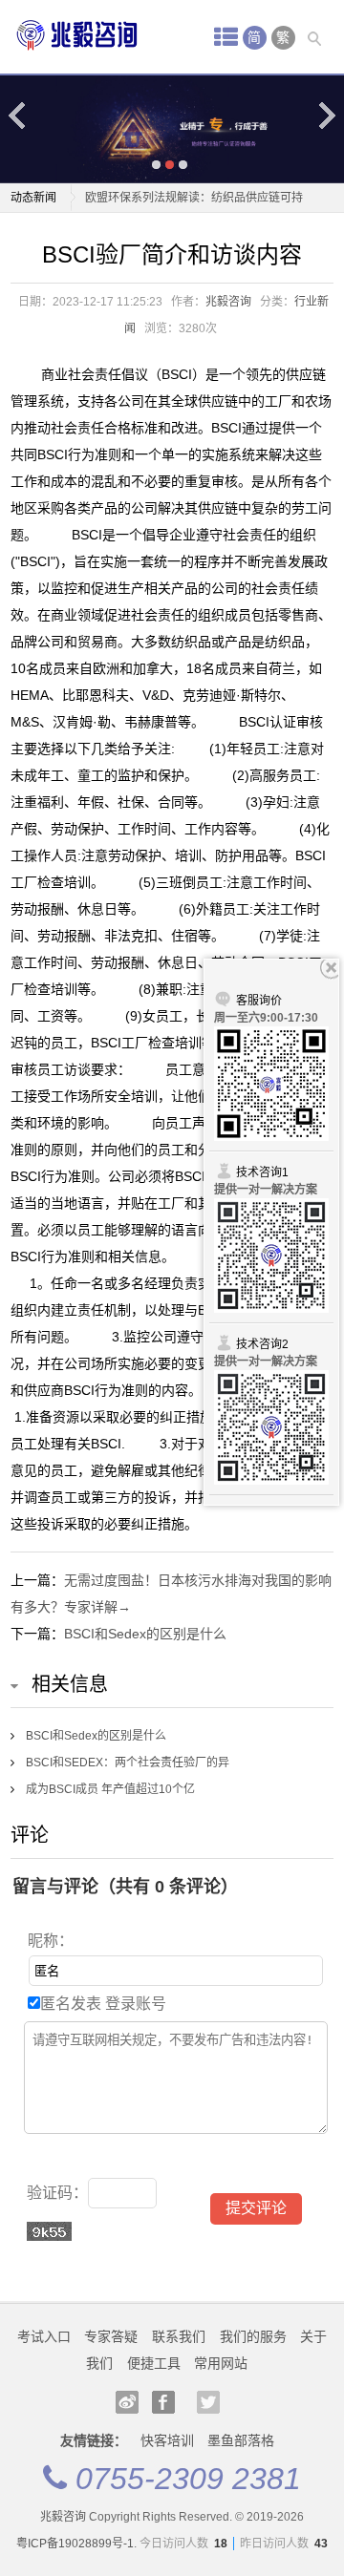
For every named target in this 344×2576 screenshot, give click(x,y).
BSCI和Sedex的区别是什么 (145, 1634)
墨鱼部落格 (241, 2440)
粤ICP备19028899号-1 (75, 2544)
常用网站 (221, 2363)
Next (326, 115)
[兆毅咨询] (77, 35)
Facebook (163, 2402)
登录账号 (136, 2004)
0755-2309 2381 (188, 2479)
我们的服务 (253, 2336)
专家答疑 (111, 2336)
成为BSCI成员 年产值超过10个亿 (110, 1789)
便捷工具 (154, 2363)
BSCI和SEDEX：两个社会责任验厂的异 (128, 1763)
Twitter (208, 2402)
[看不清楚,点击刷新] (49, 2231)
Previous (18, 115)
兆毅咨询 (228, 302)
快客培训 (167, 2440)
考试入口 (44, 2336)
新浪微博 (127, 2402)
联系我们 (179, 2336)
